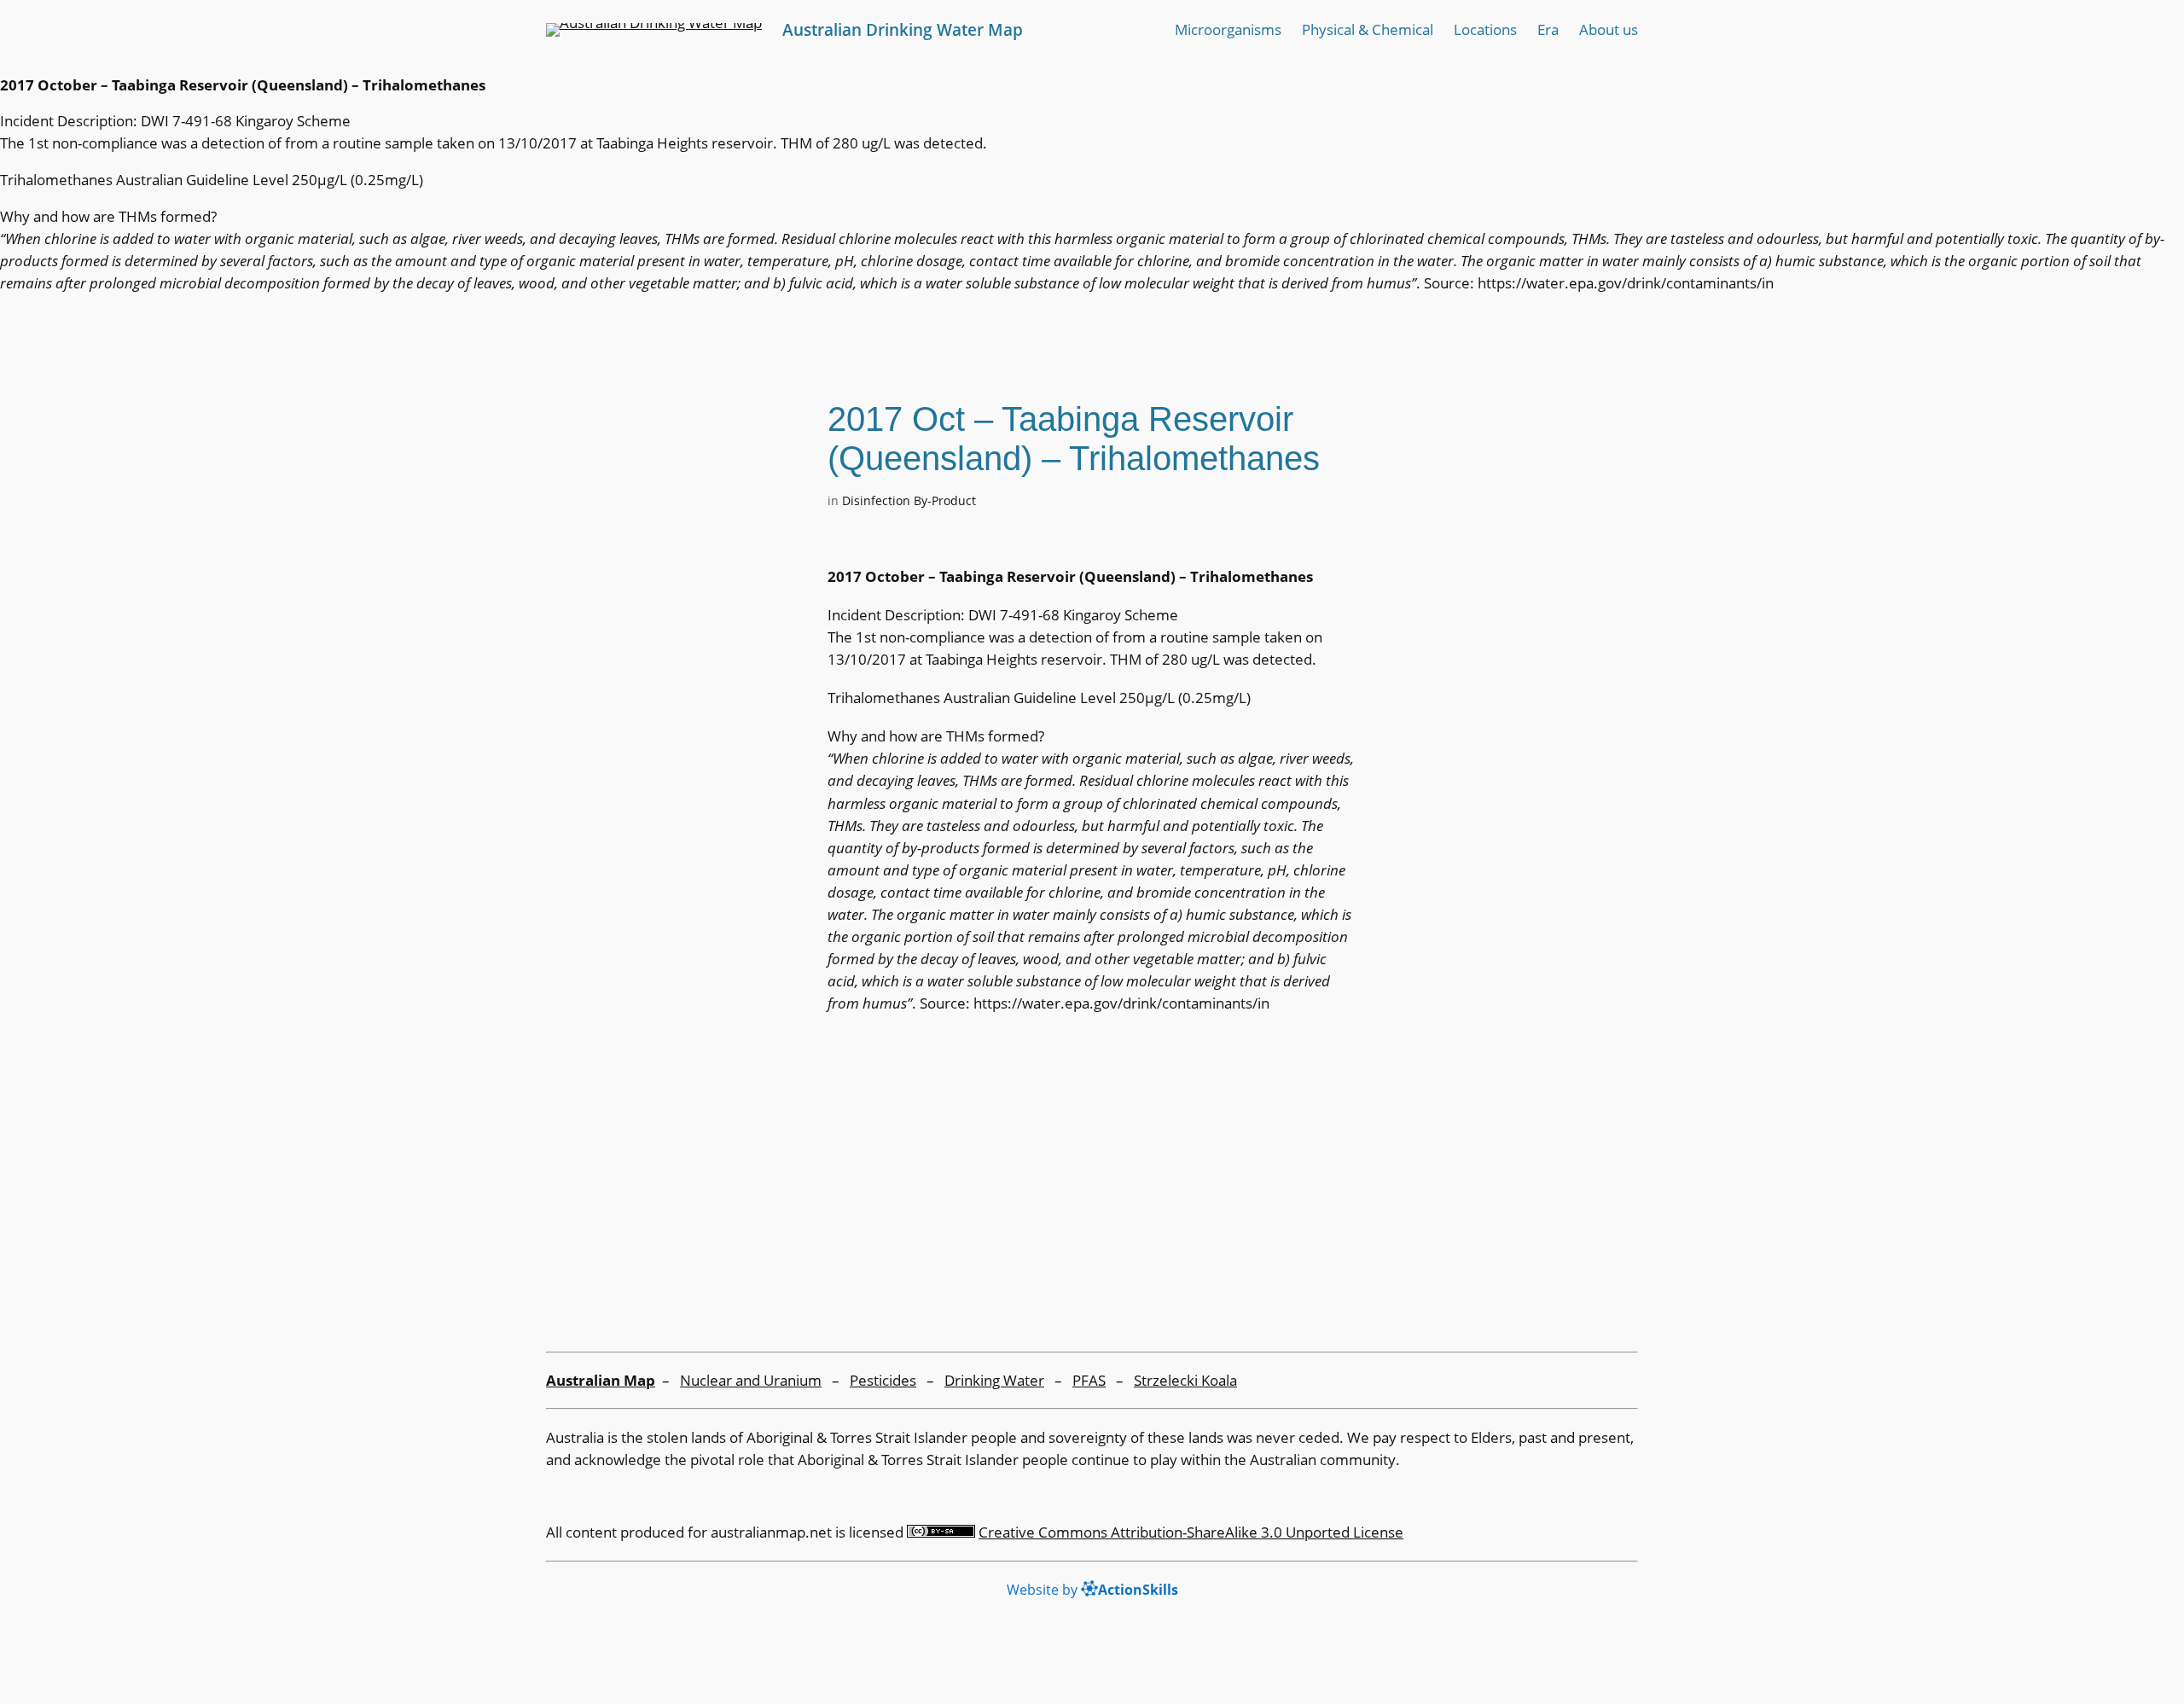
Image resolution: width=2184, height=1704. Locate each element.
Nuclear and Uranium (751, 1380)
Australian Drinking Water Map (903, 29)
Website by (1092, 1590)
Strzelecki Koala (1185, 1380)
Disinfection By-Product (909, 500)
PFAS (1089, 1380)
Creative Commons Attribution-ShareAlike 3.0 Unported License (1191, 1532)
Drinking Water (994, 1380)
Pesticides (883, 1380)
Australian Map (601, 1380)
